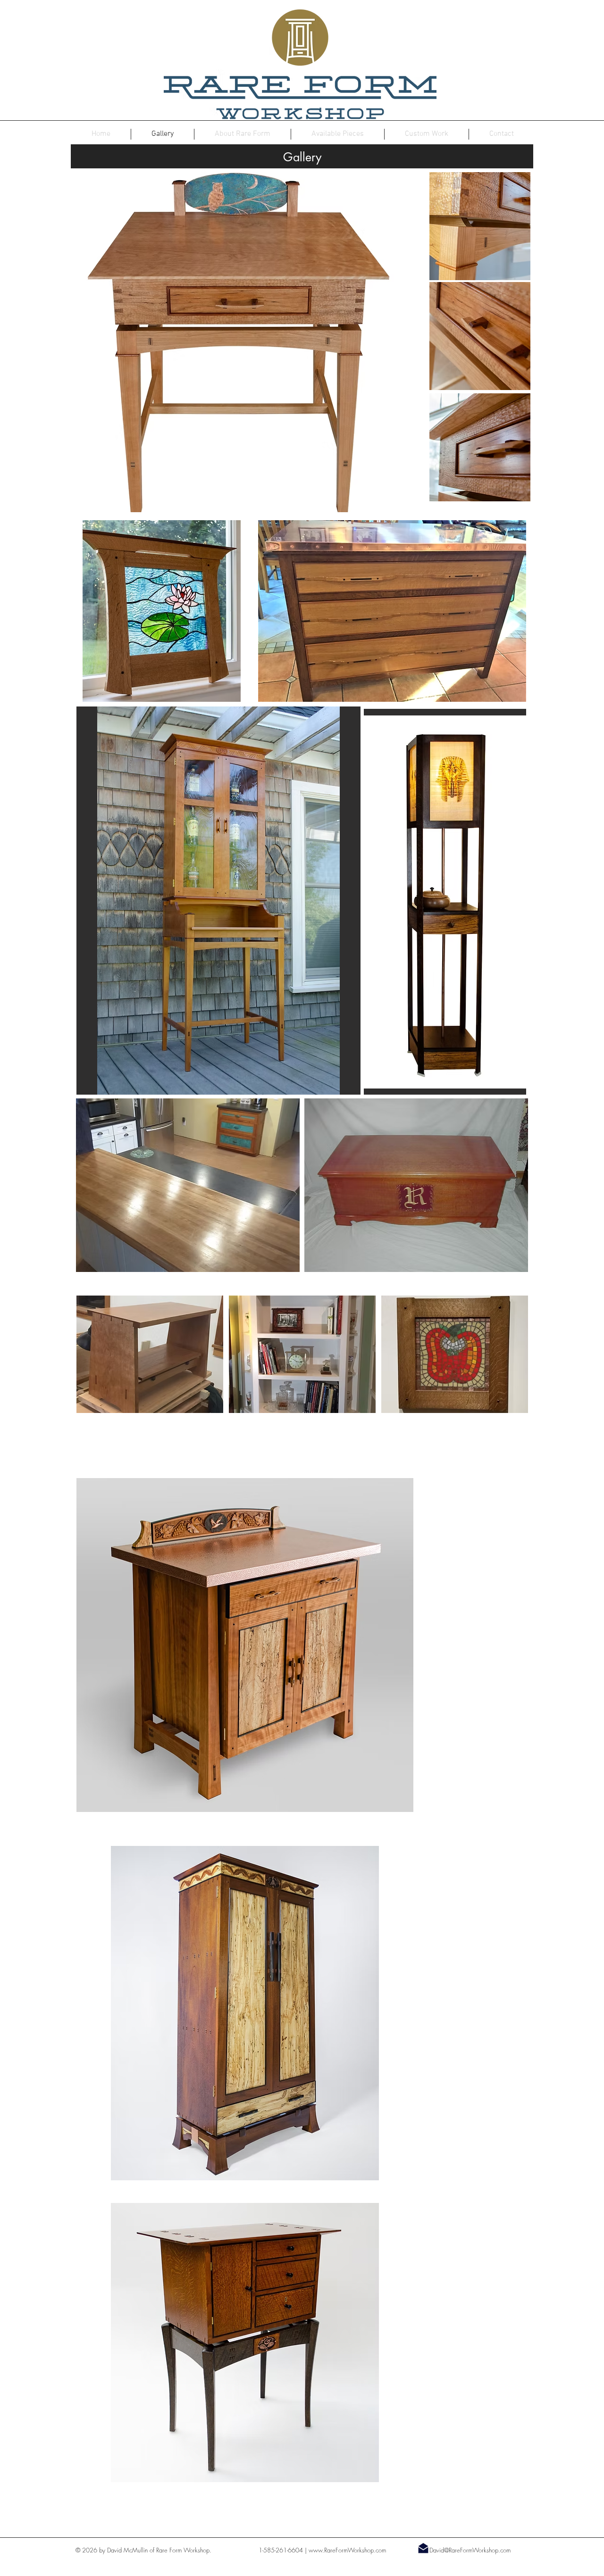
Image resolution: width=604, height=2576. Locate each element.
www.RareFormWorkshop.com (347, 2550)
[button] (162, 611)
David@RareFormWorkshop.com (470, 2550)
